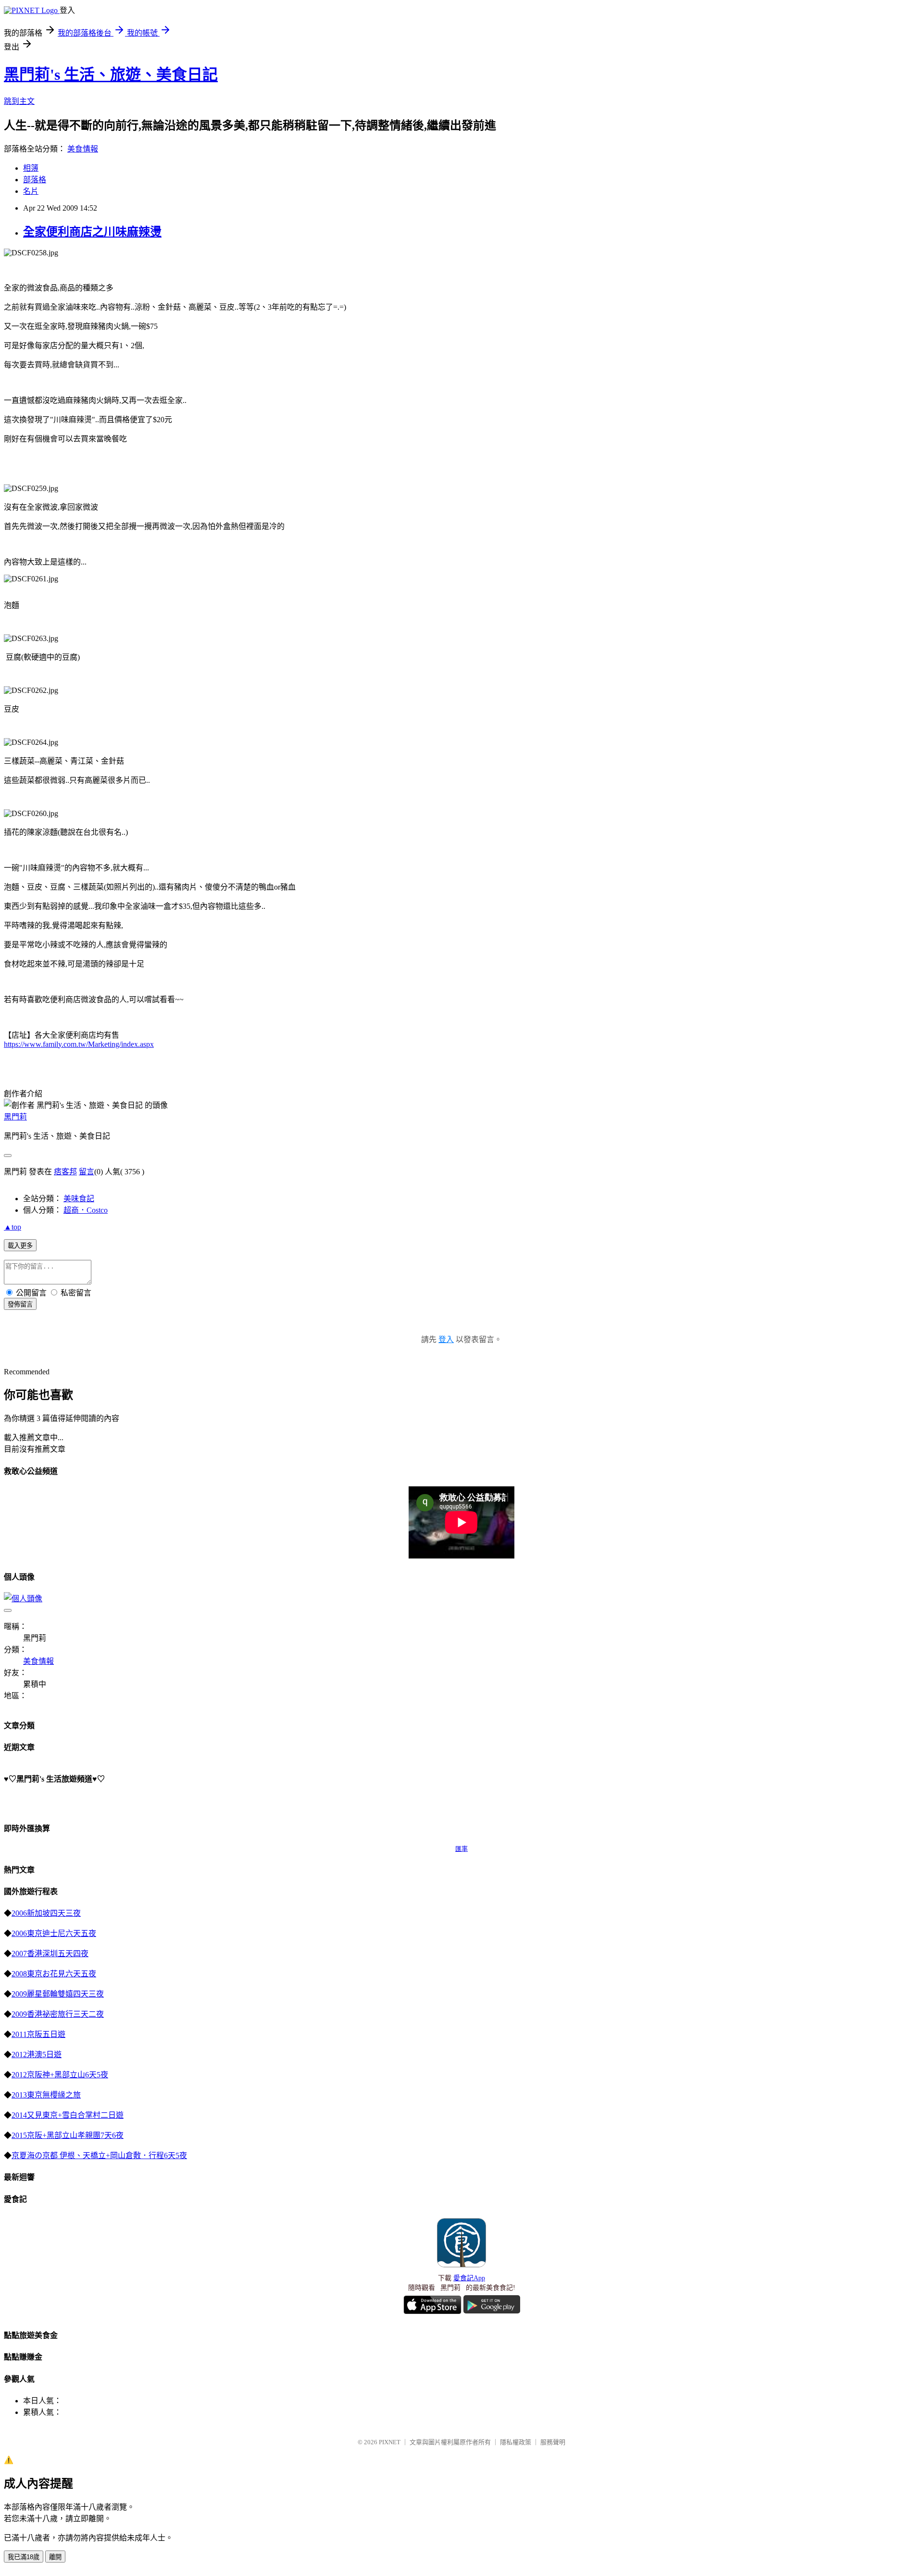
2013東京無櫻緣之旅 (46, 2095)
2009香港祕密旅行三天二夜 (58, 2014)
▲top (12, 1227)
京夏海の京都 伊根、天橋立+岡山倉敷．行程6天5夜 (99, 2155)
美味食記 (79, 1199)
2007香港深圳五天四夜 (50, 1954)
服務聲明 (553, 2442)
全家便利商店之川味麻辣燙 (92, 232)
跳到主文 (19, 101)
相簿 (31, 168)
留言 (87, 1172)
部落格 (35, 180)
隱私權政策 (516, 2442)
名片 (31, 191)
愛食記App (469, 2278)
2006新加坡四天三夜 (46, 1913)
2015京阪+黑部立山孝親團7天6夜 (68, 2135)
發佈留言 (20, 1304)
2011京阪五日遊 (38, 2034)
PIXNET (390, 2442)
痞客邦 (65, 1172)
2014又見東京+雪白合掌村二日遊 (68, 2115)
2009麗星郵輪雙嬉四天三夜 (58, 1994)
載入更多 (20, 1246)
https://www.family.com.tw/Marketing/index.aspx (79, 1044)
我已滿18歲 (24, 2557)
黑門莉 (15, 1117)
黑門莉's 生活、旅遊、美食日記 (111, 75)
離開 (55, 2557)
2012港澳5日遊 (37, 2055)
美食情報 (83, 149)
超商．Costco (86, 1210)
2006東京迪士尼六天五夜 (54, 1933)
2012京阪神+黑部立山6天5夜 (60, 2075)
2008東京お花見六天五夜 (54, 1974)
